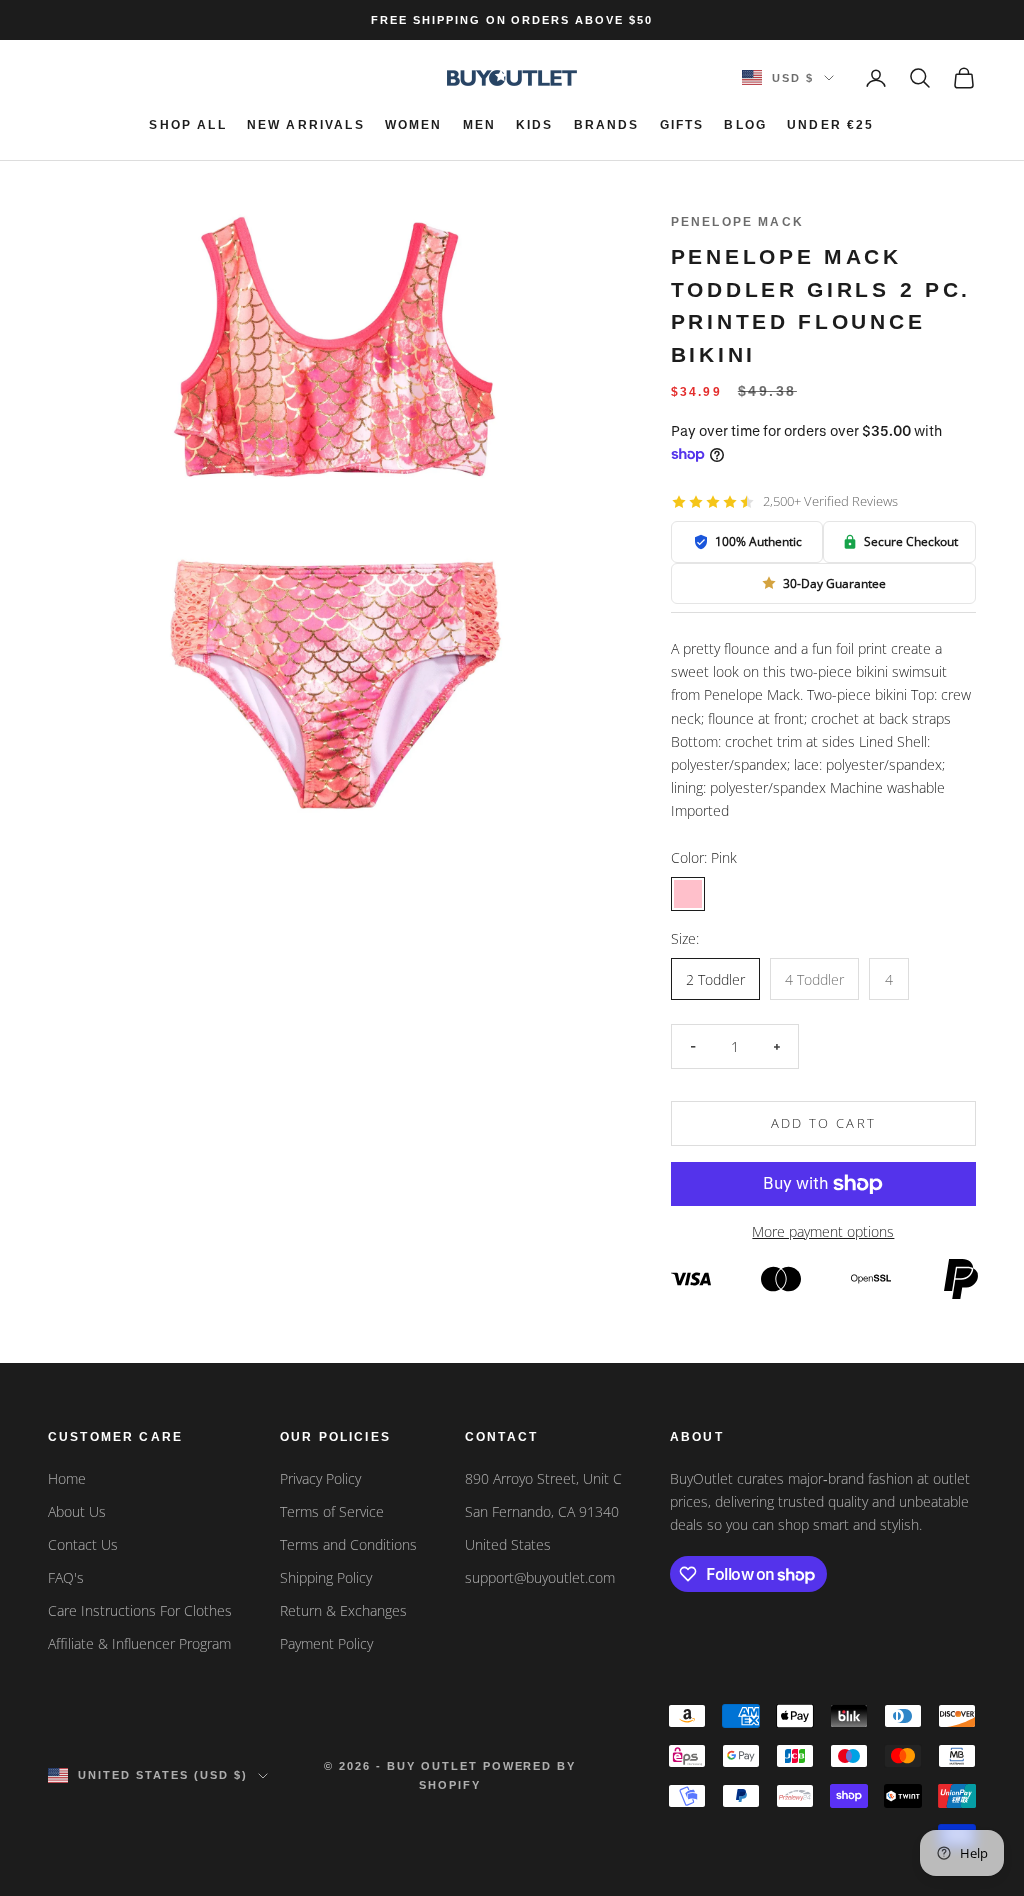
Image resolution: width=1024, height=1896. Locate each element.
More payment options (823, 1231)
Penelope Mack (737, 222)
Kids (535, 125)
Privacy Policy (320, 1478)
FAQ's (66, 1577)
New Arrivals (306, 125)
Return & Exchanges (343, 1610)
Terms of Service (332, 1511)
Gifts (682, 125)
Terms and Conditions (348, 1544)
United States (508, 1544)
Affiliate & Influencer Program (139, 1643)
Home (67, 1478)
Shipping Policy (326, 1577)
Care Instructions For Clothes (140, 1610)
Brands (607, 125)
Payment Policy (326, 1643)
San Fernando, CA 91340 (542, 1511)
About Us (77, 1511)
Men (479, 125)
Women (414, 125)
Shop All (187, 125)
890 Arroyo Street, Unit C (543, 1478)
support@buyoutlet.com (540, 1577)
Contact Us (83, 1544)
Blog (745, 125)
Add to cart (824, 1123)
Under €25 (830, 125)
